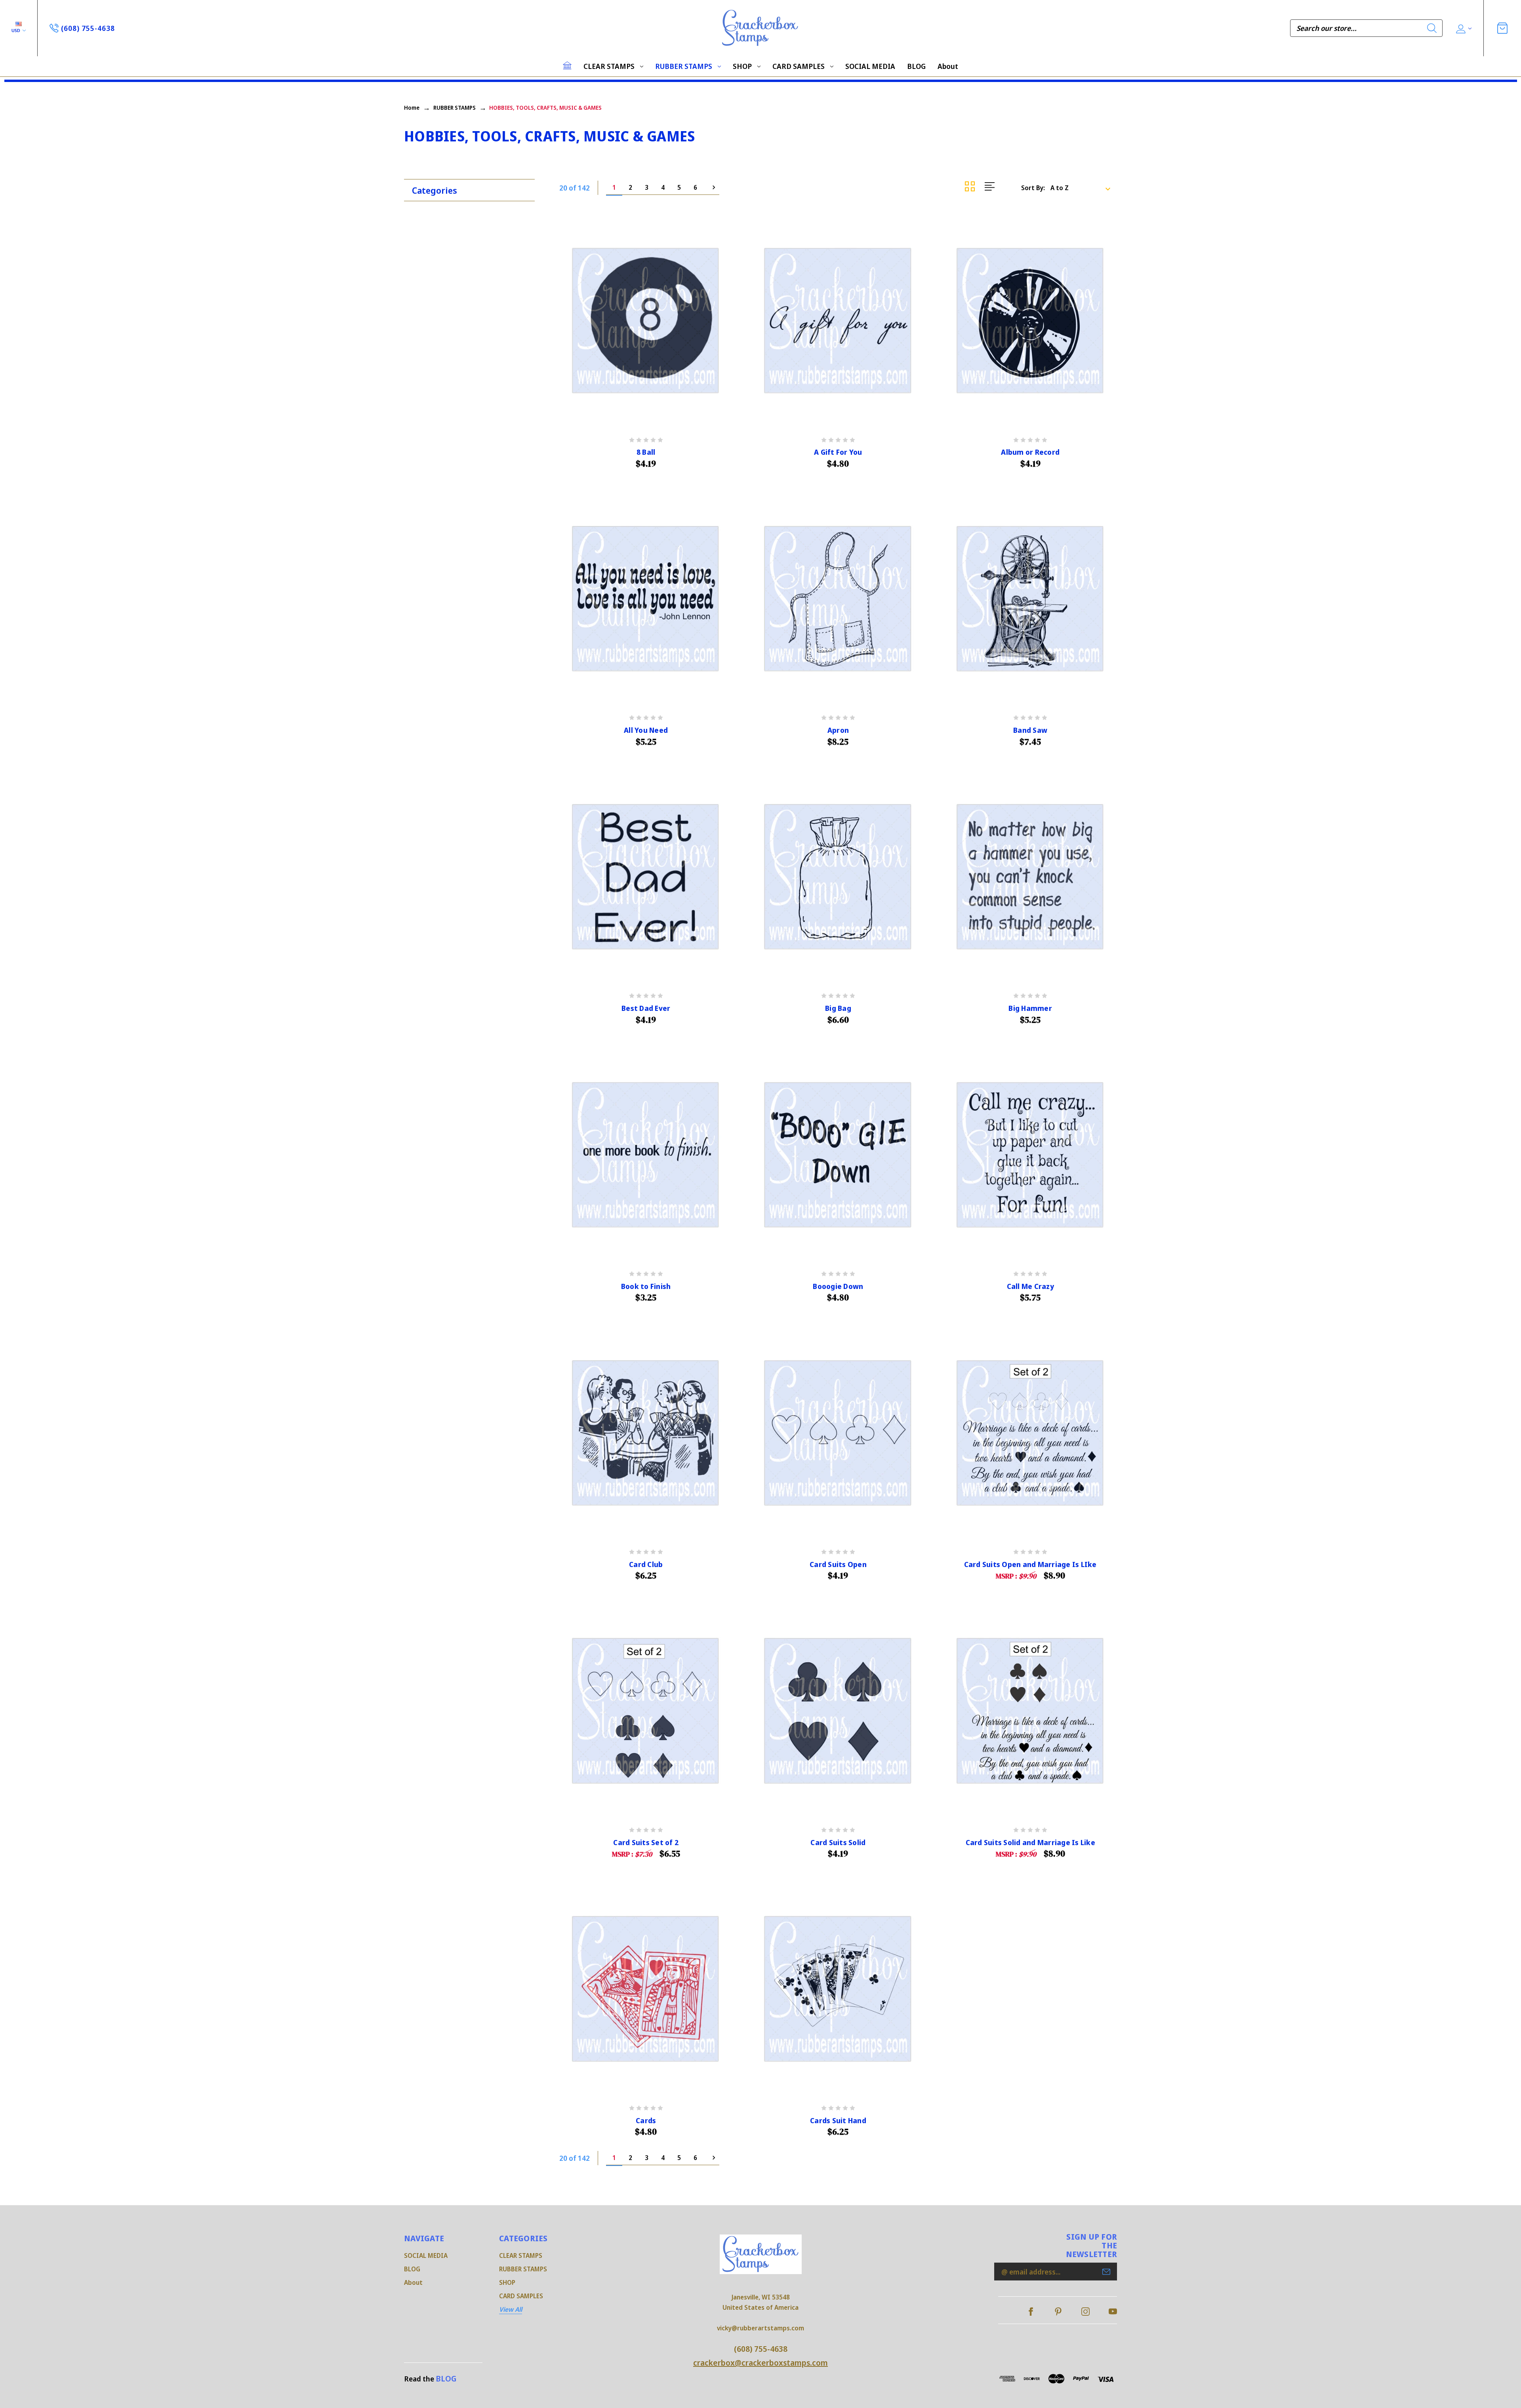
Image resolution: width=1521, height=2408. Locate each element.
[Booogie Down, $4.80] (838, 1155)
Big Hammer (1030, 1008)
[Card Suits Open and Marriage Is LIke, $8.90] (1030, 1433)
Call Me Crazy (1030, 1286)
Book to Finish (646, 1286)
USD (16, 30)
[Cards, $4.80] (646, 1989)
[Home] (567, 65)
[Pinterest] (1058, 2312)
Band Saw (1030, 730)
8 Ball (646, 452)
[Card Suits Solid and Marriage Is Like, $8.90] (1030, 1711)
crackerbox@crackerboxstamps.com (760, 2363)
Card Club (646, 1564)
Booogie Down (838, 1286)
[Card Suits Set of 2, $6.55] (646, 1711)
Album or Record (1030, 452)
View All (511, 2309)
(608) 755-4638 (761, 2349)
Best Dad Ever (646, 1008)
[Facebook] (1031, 2312)
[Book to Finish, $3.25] (646, 1155)
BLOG (916, 66)
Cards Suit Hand (838, 2121)
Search (1432, 28)
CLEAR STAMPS (609, 66)
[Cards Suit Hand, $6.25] (838, 1989)
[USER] (1463, 28)
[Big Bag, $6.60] (838, 877)
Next (711, 188)
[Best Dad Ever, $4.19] (646, 877)
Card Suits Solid (838, 1843)
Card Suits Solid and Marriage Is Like (1030, 1843)
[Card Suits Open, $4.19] (838, 1433)
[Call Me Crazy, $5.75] (1030, 1155)
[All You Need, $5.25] (646, 599)
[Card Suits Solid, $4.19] (838, 1711)
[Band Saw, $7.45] (1030, 599)
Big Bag (838, 1008)
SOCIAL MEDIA (870, 66)
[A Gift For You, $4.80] (838, 321)
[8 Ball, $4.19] (646, 321)
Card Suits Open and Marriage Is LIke (1030, 1564)
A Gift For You (838, 452)
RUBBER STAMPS (684, 66)
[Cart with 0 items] (1502, 28)
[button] (473, 188)
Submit (1106, 2272)
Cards (646, 2121)
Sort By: (1033, 188)
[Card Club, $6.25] (646, 1433)
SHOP (742, 66)
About (948, 66)
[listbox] (1083, 188)
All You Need (646, 730)
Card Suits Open (838, 1564)
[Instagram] (1085, 2312)
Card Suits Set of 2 (646, 1843)
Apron (838, 730)
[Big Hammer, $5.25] (1030, 877)
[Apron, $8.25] (838, 599)
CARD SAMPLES (799, 66)
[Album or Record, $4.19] (1030, 321)
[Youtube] (1113, 2312)
